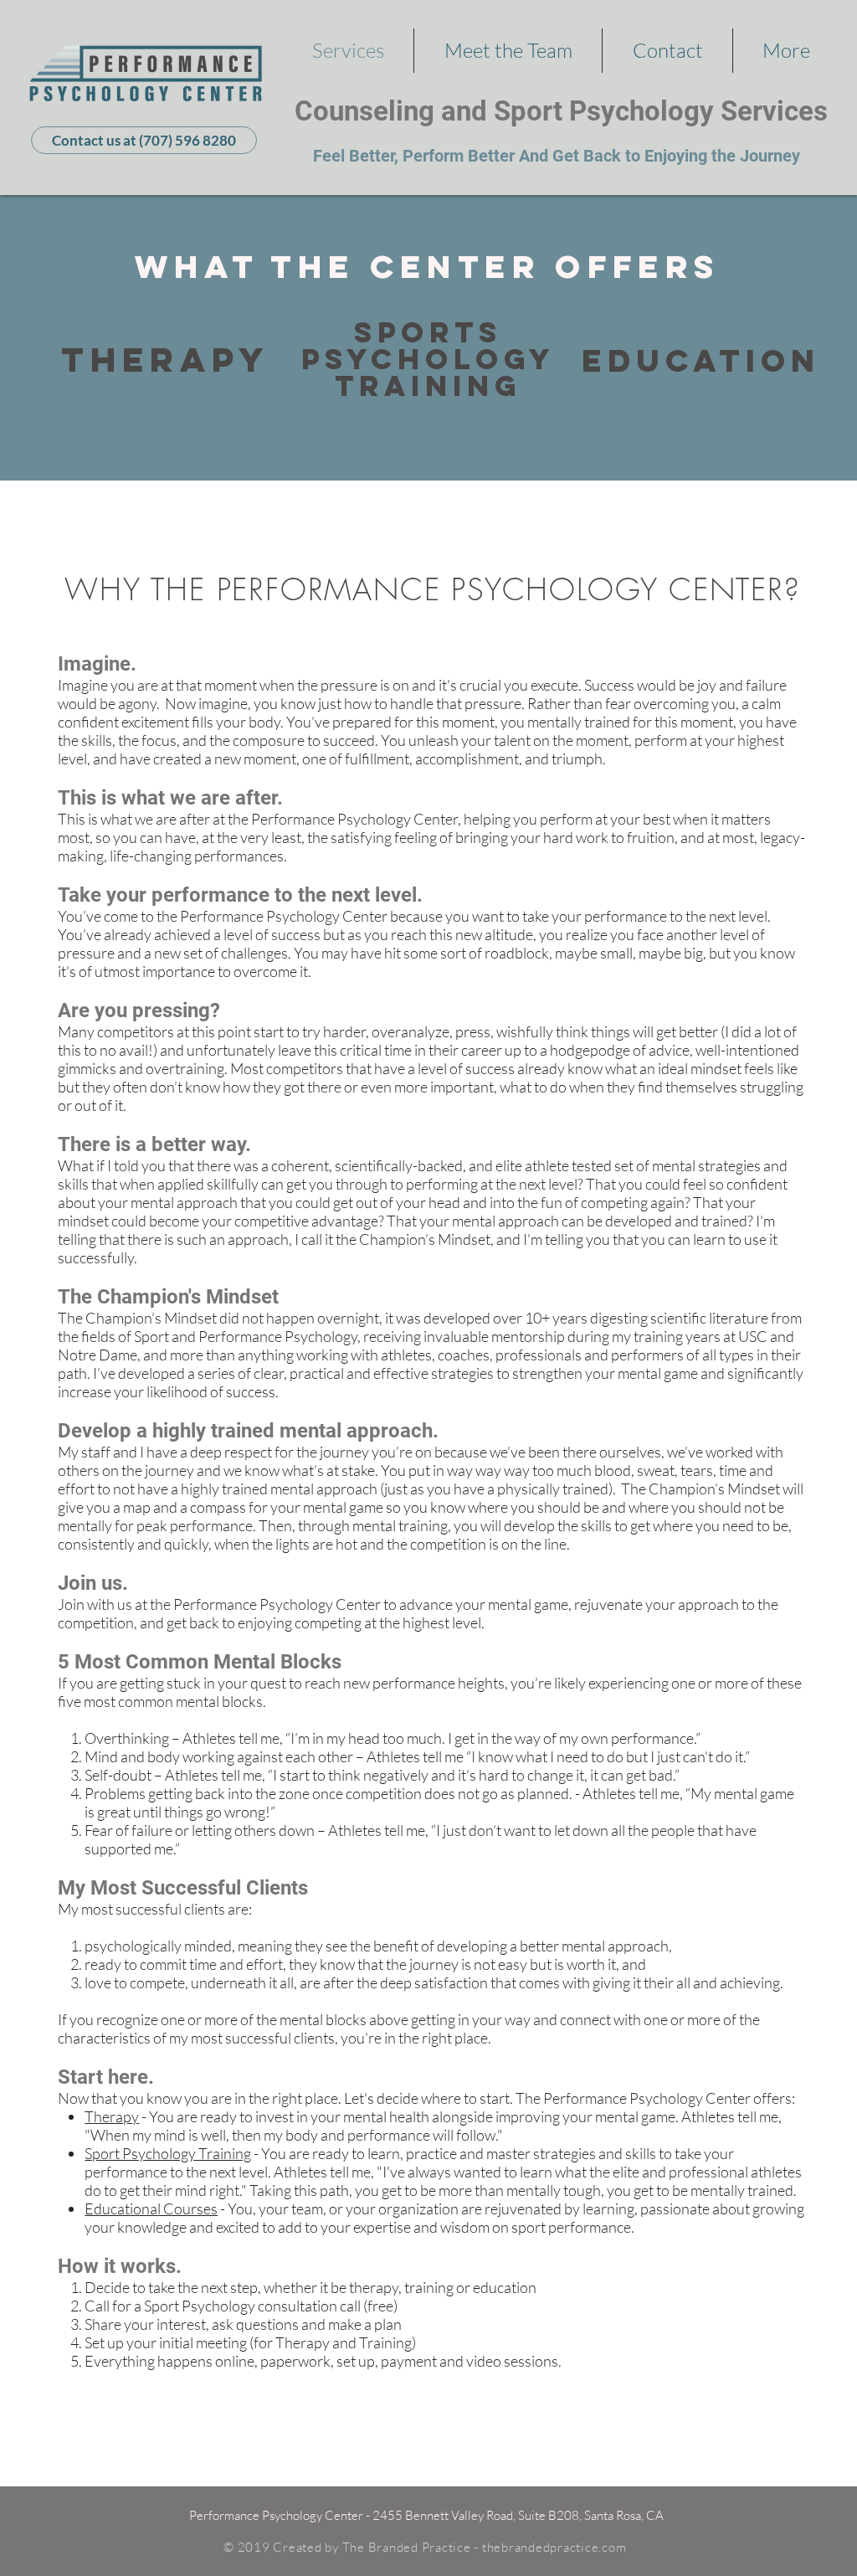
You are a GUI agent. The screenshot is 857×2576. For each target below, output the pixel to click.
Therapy (166, 360)
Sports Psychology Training (428, 359)
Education (701, 360)
